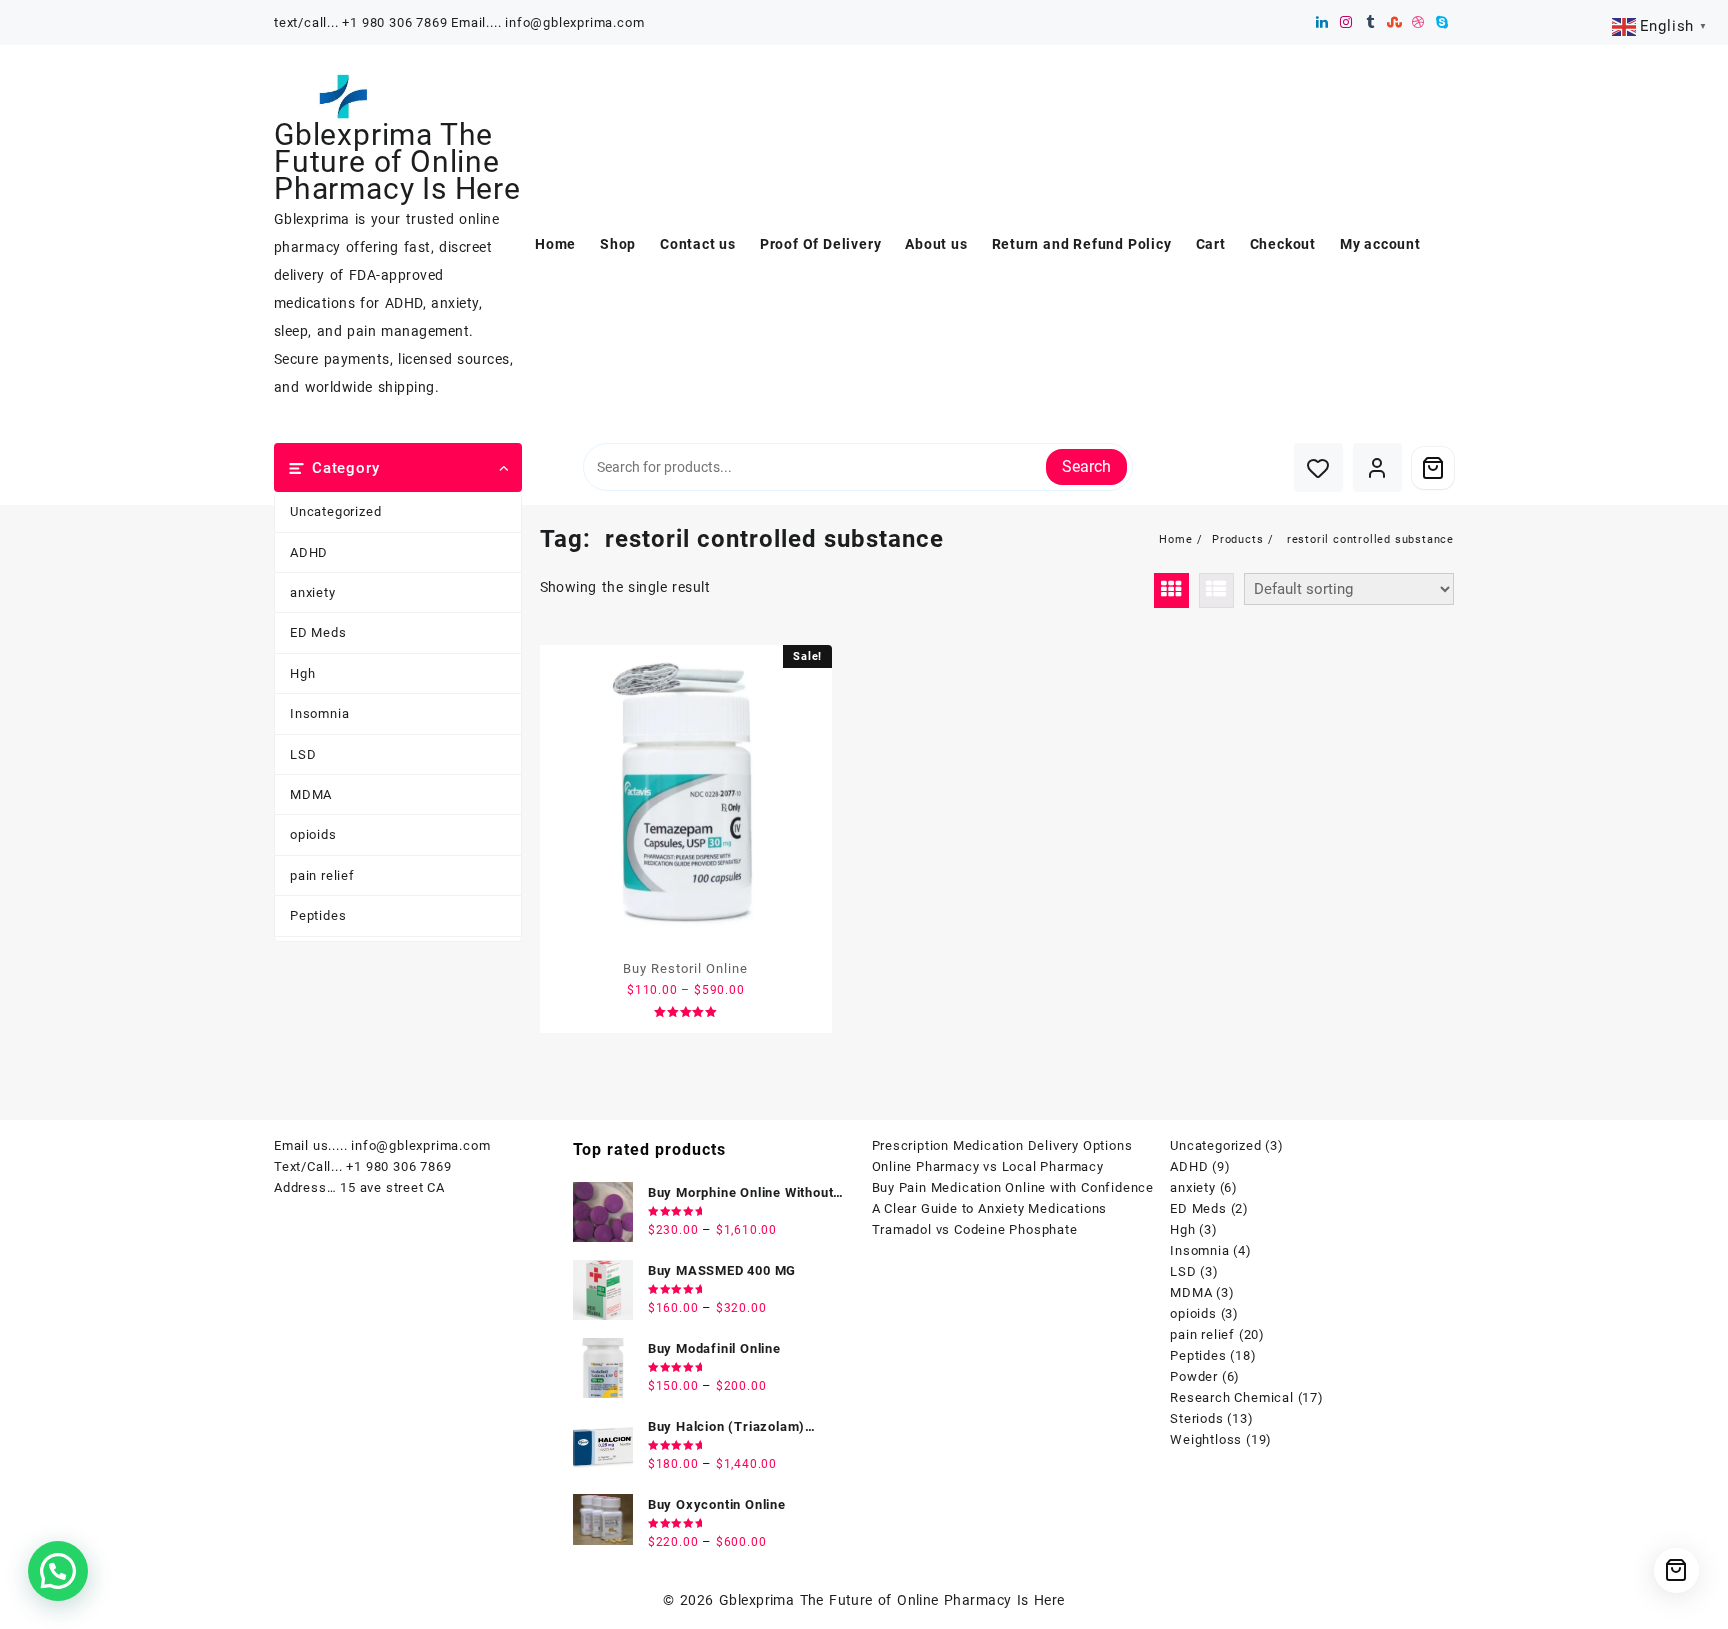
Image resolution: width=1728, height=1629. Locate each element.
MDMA (311, 794)
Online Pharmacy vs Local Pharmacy (988, 1166)
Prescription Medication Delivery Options (1002, 1145)
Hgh (302, 673)
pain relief (322, 875)
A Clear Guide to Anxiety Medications (990, 1208)
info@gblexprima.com (420, 1145)
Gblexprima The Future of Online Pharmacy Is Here (397, 161)
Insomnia (319, 713)
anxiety (313, 592)
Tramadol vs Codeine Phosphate (975, 1229)
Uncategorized (335, 511)
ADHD (309, 552)
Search (1086, 466)
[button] (58, 1571)
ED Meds (318, 632)
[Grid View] (1171, 590)
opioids (313, 834)
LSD (303, 754)
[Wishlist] (1318, 467)
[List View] (1216, 590)
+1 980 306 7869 (398, 1166)
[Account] (1377, 467)
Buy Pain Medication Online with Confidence (1013, 1187)
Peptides (318, 915)
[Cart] (1433, 468)
